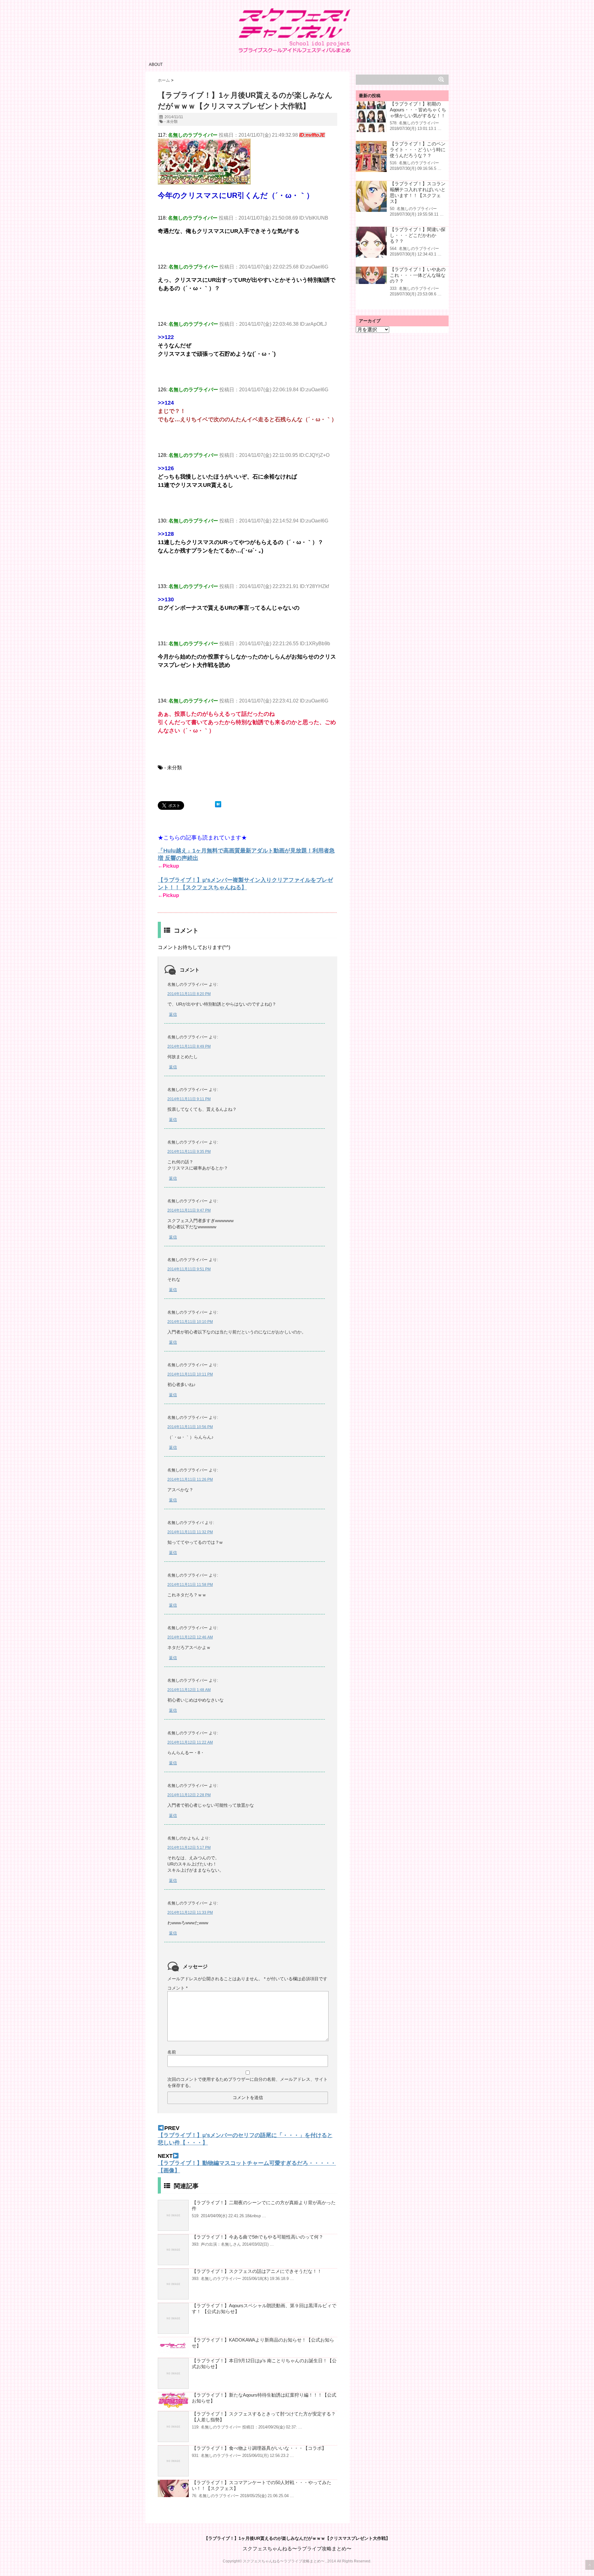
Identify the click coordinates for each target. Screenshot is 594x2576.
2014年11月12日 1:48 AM (189, 1690)
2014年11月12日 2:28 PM (189, 1795)
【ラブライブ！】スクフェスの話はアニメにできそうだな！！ (257, 2271)
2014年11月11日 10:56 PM (190, 1427)
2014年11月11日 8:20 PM (189, 994)
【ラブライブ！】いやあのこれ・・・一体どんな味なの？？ (418, 275)
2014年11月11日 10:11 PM (190, 1374)
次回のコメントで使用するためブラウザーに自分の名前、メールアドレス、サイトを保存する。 (247, 2082)
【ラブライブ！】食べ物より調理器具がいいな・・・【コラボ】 (259, 2448)
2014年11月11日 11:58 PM (190, 1585)
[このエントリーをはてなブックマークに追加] (218, 804)
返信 (173, 1014)
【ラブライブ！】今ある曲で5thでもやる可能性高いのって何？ (258, 2237)
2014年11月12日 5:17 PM (189, 1848)
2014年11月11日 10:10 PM (190, 1322)
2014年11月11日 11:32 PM (190, 1532)
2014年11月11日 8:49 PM (189, 1046)
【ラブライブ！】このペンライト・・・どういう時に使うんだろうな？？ (418, 150)
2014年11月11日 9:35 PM (189, 1152)
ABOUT (156, 64)
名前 (172, 2052)
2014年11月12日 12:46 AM (190, 1637)
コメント (177, 1988)
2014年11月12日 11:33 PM (190, 1913)
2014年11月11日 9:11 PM (189, 1099)
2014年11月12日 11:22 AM (190, 1742)
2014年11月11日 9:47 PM (189, 1210)
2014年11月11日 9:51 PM (189, 1269)
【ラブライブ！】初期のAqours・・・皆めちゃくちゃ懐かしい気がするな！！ (418, 110)
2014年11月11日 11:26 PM (190, 1479)
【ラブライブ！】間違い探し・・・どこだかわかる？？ (418, 235)
